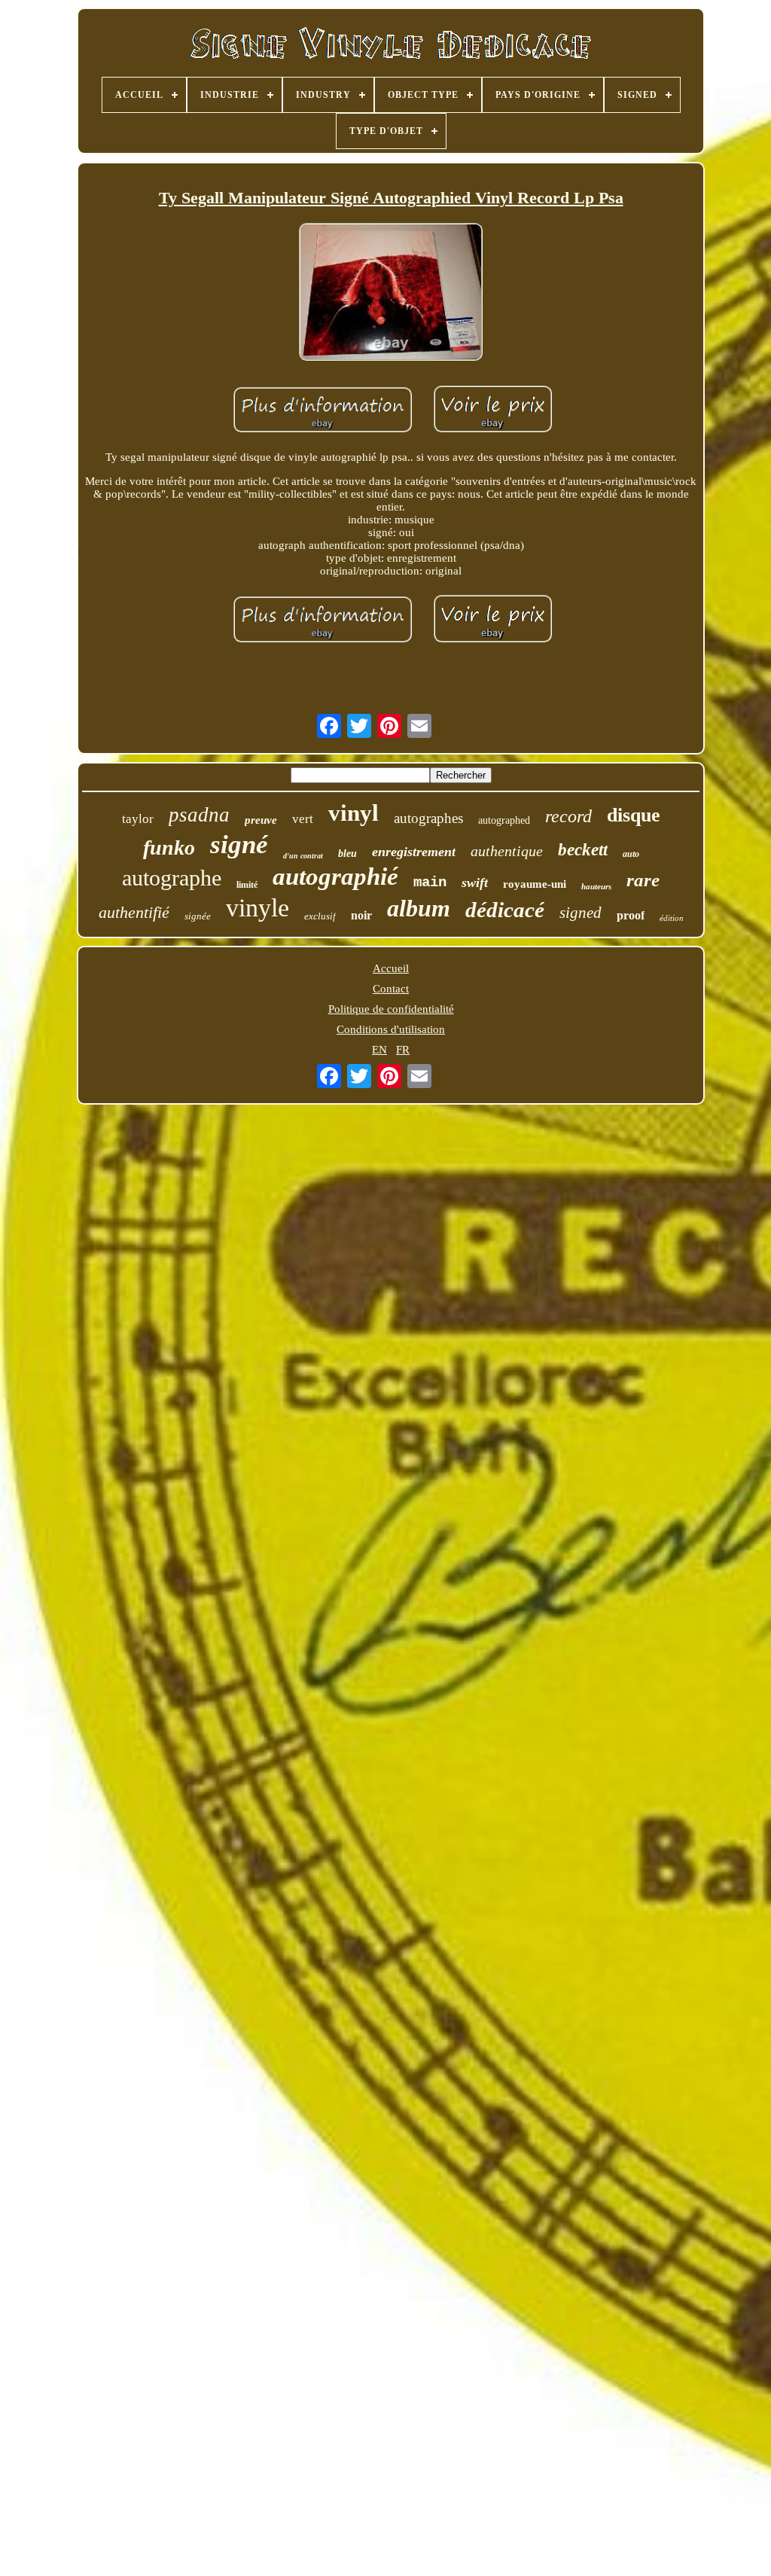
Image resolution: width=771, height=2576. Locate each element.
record (568, 816)
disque (634, 815)
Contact (391, 989)
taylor (138, 819)
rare (643, 880)
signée (198, 916)
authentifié (134, 912)
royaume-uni (535, 884)
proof (631, 915)
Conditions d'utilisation (391, 1029)
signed (581, 913)
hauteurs (596, 886)
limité (247, 885)
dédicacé (505, 910)
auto (631, 854)
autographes (428, 818)
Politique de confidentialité (391, 1009)
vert (303, 819)
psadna (199, 815)
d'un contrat (303, 856)
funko (169, 847)
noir (361, 915)
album (419, 908)
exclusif (320, 916)
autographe (172, 878)
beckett (583, 850)
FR (403, 1050)
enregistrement (414, 852)
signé (239, 844)
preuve (261, 820)
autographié (335, 876)
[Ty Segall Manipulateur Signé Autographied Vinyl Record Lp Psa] (391, 293)
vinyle (258, 908)
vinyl (354, 813)
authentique (507, 851)
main (430, 883)
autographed (504, 820)
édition (672, 918)
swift (475, 883)
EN (379, 1050)
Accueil (391, 968)
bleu (347, 854)
